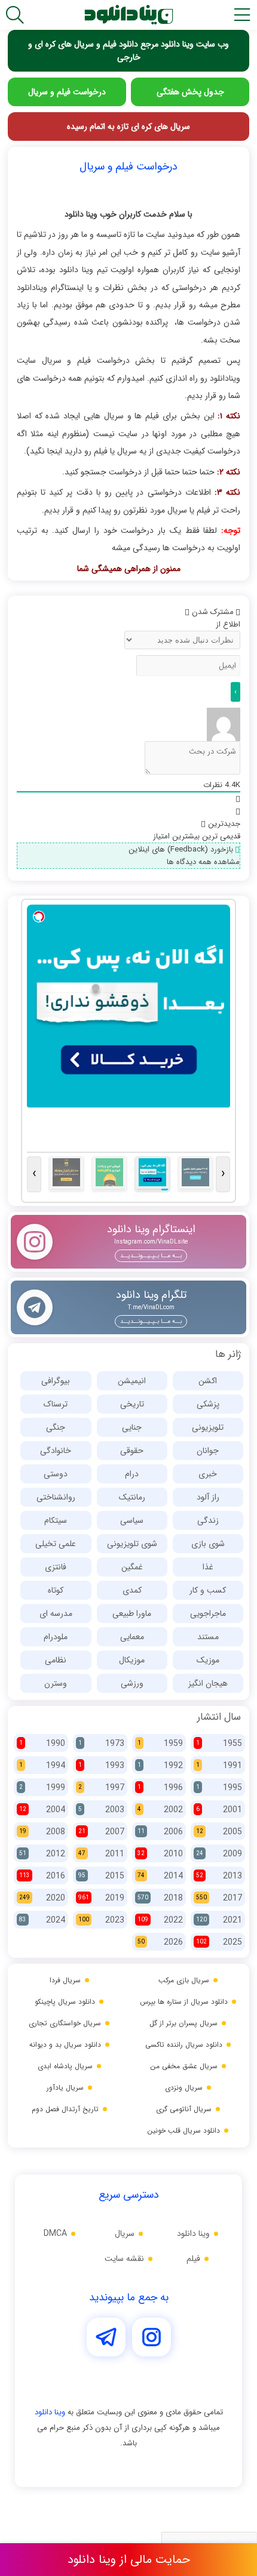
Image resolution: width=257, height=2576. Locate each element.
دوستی (56, 1474)
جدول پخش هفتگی (190, 92)
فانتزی (56, 1567)
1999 (42, 1788)
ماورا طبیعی (132, 1614)
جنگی (56, 1427)
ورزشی (132, 1683)
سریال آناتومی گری (184, 2109)
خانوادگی (56, 1451)
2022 (160, 1920)
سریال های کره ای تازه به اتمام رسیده (128, 127)
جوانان (208, 1451)
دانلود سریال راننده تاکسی (184, 2045)
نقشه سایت (124, 2259)
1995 (219, 1788)
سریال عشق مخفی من (184, 2066)
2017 (219, 1898)
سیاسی (132, 1520)
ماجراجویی (208, 1614)
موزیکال (132, 1660)
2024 (42, 1920)
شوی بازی (208, 1544)
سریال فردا (65, 1980)
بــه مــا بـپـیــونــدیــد (151, 1256)
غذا (208, 1567)
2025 (219, 1942)
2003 (101, 1810)
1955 (219, 1744)
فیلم (193, 2259)
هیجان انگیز (208, 1683)
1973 (101, 1744)
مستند (208, 1637)
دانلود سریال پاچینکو (65, 2002)
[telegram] (108, 2353)
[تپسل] (39, 917)
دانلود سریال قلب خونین (183, 2131)
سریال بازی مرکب (184, 1980)
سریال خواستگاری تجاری (65, 2023)
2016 (42, 1876)
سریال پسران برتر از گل (183, 2023)
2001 (219, 1810)
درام (132, 1474)
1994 (42, 1766)
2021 (219, 1920)
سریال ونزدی (184, 2088)
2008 (42, 1832)
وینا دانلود (193, 2233)
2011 (101, 1854)
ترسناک (56, 1404)
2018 (160, 1898)
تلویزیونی (208, 1427)
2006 (160, 1832)
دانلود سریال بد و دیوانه (65, 2045)
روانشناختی (56, 1497)
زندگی (208, 1520)
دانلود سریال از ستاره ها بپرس (184, 2002)
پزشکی (208, 1404)
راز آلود (208, 1497)
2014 (160, 1876)
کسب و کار (208, 1590)
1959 (160, 1744)
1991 (219, 1766)
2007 (101, 1832)
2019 (101, 1898)
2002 (160, 1810)
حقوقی (132, 1451)
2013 (219, 1876)
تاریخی (132, 1404)
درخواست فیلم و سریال (67, 92)
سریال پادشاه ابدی (65, 2066)
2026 (160, 1942)
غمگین (132, 1567)
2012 (42, 1854)
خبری (208, 1474)
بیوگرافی (56, 1381)
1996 (160, 1788)
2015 (101, 1876)
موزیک (208, 1660)
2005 (219, 1832)
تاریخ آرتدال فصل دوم (65, 2109)
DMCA (55, 2233)
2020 (42, 1898)
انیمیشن (132, 1381)
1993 (101, 1766)
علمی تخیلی (56, 1544)
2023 (101, 1920)
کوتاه (56, 1590)
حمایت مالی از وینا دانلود (129, 2560)
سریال (125, 2233)
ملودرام (56, 1637)
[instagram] (152, 2353)
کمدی (132, 1590)
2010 (160, 1854)
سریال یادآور (65, 2088)
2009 (219, 1854)
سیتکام (56, 1520)
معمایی (132, 1637)
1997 (101, 1788)
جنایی (132, 1427)
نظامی (56, 1660)
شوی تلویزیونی (132, 1544)
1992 (160, 1766)
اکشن (208, 1381)
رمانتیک (132, 1497)
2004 (42, 1810)
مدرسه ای (56, 1614)
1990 (42, 1744)
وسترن (56, 1683)
